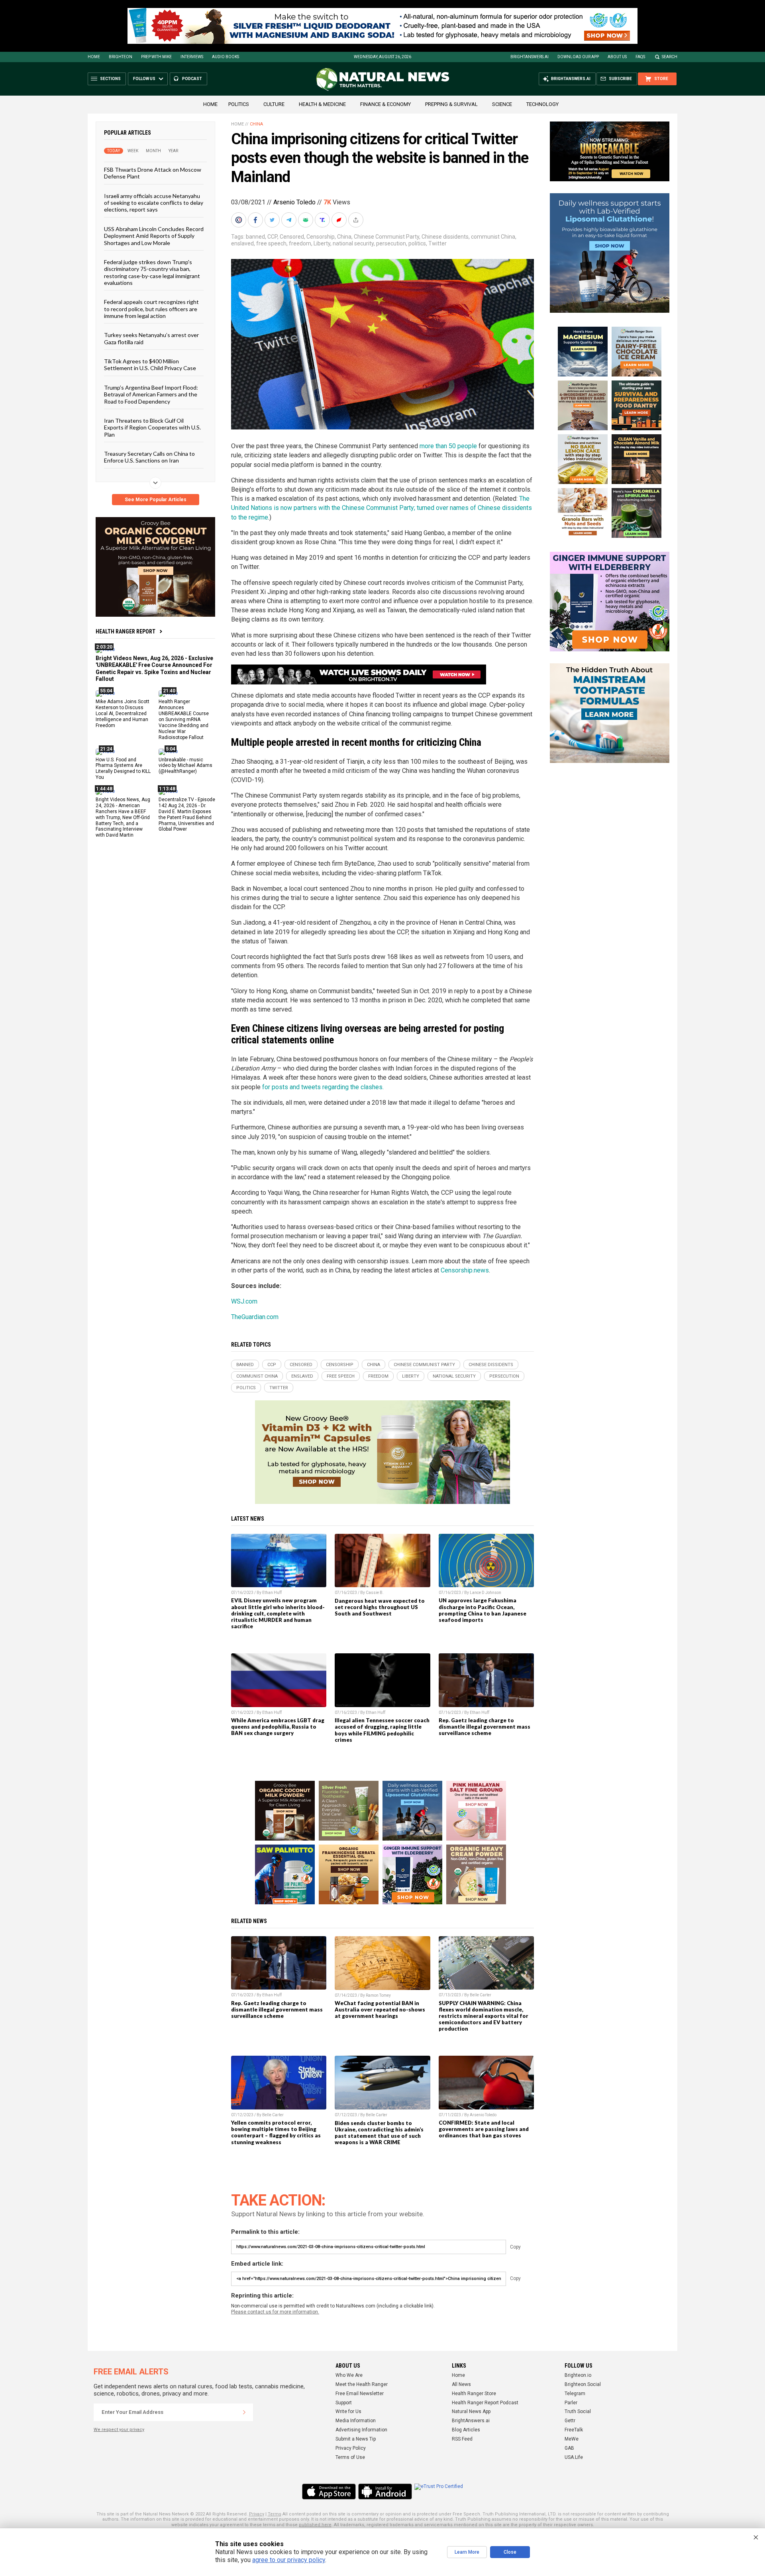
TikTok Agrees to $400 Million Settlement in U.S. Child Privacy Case (150, 365)
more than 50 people (448, 446)
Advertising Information (361, 2430)
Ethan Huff (272, 1593)
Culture (274, 104)
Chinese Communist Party (386, 237)
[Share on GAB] (306, 220)
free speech (271, 243)
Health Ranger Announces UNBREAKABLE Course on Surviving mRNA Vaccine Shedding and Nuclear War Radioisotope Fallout (184, 719)
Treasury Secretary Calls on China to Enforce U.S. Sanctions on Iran (149, 457)
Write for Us (348, 2411)
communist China (493, 237)
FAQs (640, 57)
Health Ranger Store (474, 2394)
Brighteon (121, 57)
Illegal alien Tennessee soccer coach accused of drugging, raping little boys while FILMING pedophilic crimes (382, 1730)
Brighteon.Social (583, 2384)
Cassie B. (375, 1593)
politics (417, 243)
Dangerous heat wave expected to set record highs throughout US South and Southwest (380, 1607)
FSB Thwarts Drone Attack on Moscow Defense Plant (153, 173)
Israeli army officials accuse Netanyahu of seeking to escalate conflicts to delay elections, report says (154, 202)
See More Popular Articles (156, 500)
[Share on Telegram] (290, 220)
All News (461, 2384)
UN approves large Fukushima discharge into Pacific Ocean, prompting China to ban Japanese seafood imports (483, 1610)
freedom (300, 243)
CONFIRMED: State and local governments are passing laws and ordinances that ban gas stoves (484, 2129)
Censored (292, 237)
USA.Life (574, 2457)
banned (255, 237)
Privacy (257, 2514)
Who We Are (349, 2375)
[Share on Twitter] (273, 220)
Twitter (437, 243)
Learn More (467, 2552)
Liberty (322, 243)
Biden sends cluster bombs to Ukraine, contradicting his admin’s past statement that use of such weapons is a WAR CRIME (379, 2133)
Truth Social (578, 2411)
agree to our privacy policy (289, 2560)
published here (315, 2525)
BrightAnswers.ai (530, 57)
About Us (617, 57)
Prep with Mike (156, 57)
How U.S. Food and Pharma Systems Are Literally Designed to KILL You (123, 768)
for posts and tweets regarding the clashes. (323, 1087)
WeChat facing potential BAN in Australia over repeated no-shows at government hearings (380, 2009)
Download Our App (578, 57)
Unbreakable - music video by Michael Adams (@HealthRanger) (185, 765)
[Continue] (244, 2412)
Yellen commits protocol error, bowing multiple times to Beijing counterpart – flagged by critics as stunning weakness (276, 2132)
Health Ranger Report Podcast (485, 2403)
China (256, 124)
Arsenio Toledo (294, 202)
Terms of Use (350, 2457)
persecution (391, 243)
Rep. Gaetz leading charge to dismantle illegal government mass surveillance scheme (484, 1727)
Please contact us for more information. (275, 2312)
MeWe (572, 2439)
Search (670, 57)
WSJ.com (244, 1301)
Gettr (570, 2421)
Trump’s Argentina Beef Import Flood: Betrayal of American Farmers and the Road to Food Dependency (151, 394)
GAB (569, 2448)
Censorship (321, 237)
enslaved (242, 243)
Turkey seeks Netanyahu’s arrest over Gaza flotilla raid (151, 338)
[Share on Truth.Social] (323, 220)
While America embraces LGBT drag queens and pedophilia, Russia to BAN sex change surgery (278, 1727)
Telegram (575, 2394)
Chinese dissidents (445, 237)
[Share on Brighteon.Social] (239, 220)
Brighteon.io (578, 2375)
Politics (239, 104)
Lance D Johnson (485, 1593)
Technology (542, 104)
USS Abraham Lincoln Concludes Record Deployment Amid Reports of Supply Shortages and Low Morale (154, 235)
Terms (275, 2514)
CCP (272, 237)
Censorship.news (465, 1270)
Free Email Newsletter (360, 2394)
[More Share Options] (357, 220)
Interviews (192, 57)
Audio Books (226, 57)
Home (94, 57)
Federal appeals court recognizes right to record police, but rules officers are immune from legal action (151, 309)
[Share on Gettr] (340, 220)
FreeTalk (574, 2430)
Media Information (356, 2421)
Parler (571, 2403)
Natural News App (471, 2411)
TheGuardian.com (255, 1317)
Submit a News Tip (356, 2439)
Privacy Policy (351, 2448)
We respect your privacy (119, 2430)
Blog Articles (466, 2430)
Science (502, 104)
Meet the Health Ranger (362, 2384)
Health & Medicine (322, 104)
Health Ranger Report (126, 631)
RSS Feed (462, 2439)
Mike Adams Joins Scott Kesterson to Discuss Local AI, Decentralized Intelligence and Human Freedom (123, 714)
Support (344, 2403)
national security (353, 243)
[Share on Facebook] (256, 220)
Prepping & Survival (451, 104)
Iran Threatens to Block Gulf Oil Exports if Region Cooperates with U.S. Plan (152, 427)
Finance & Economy (385, 104)
